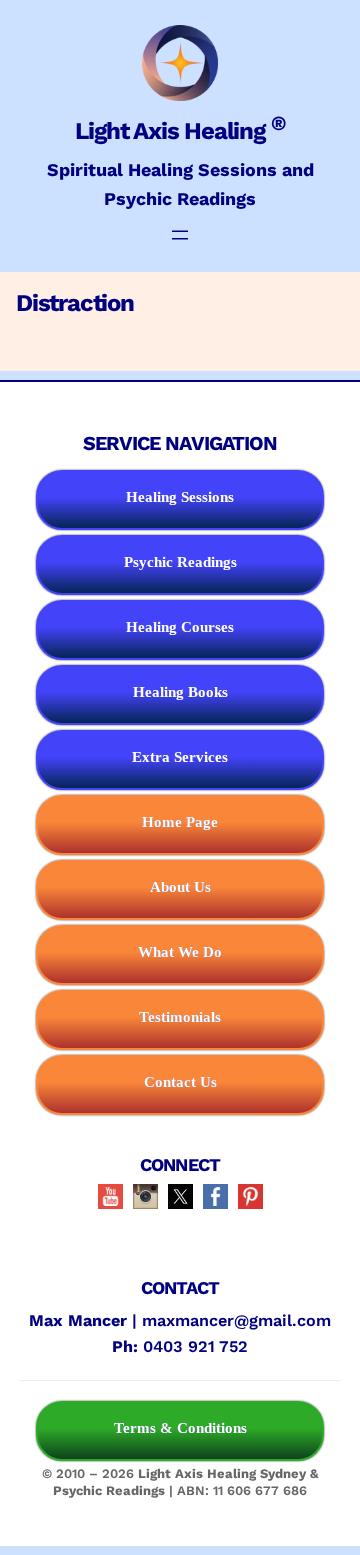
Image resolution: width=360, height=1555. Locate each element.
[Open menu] (180, 235)
